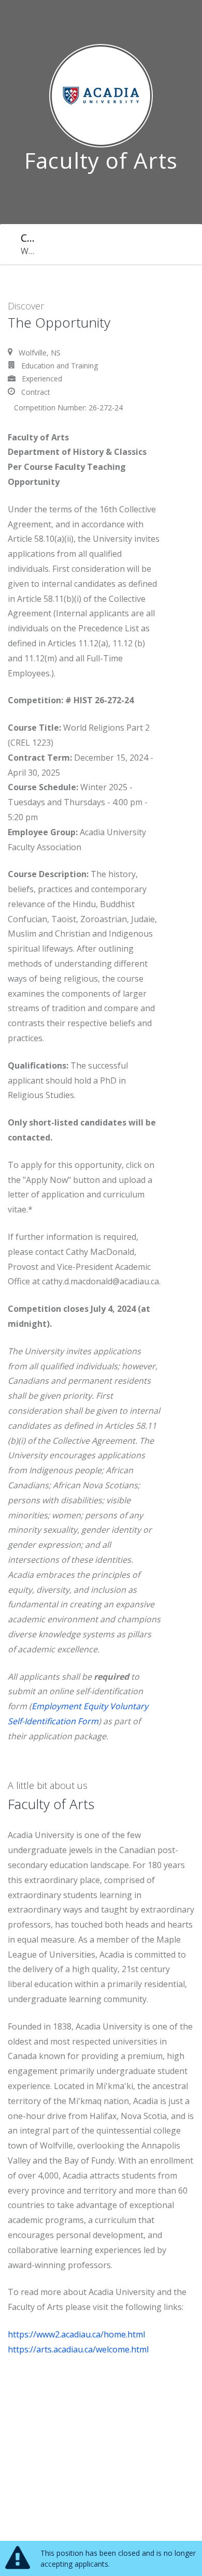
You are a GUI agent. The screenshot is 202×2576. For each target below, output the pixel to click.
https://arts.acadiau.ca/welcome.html (78, 2349)
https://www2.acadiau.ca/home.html (76, 2334)
